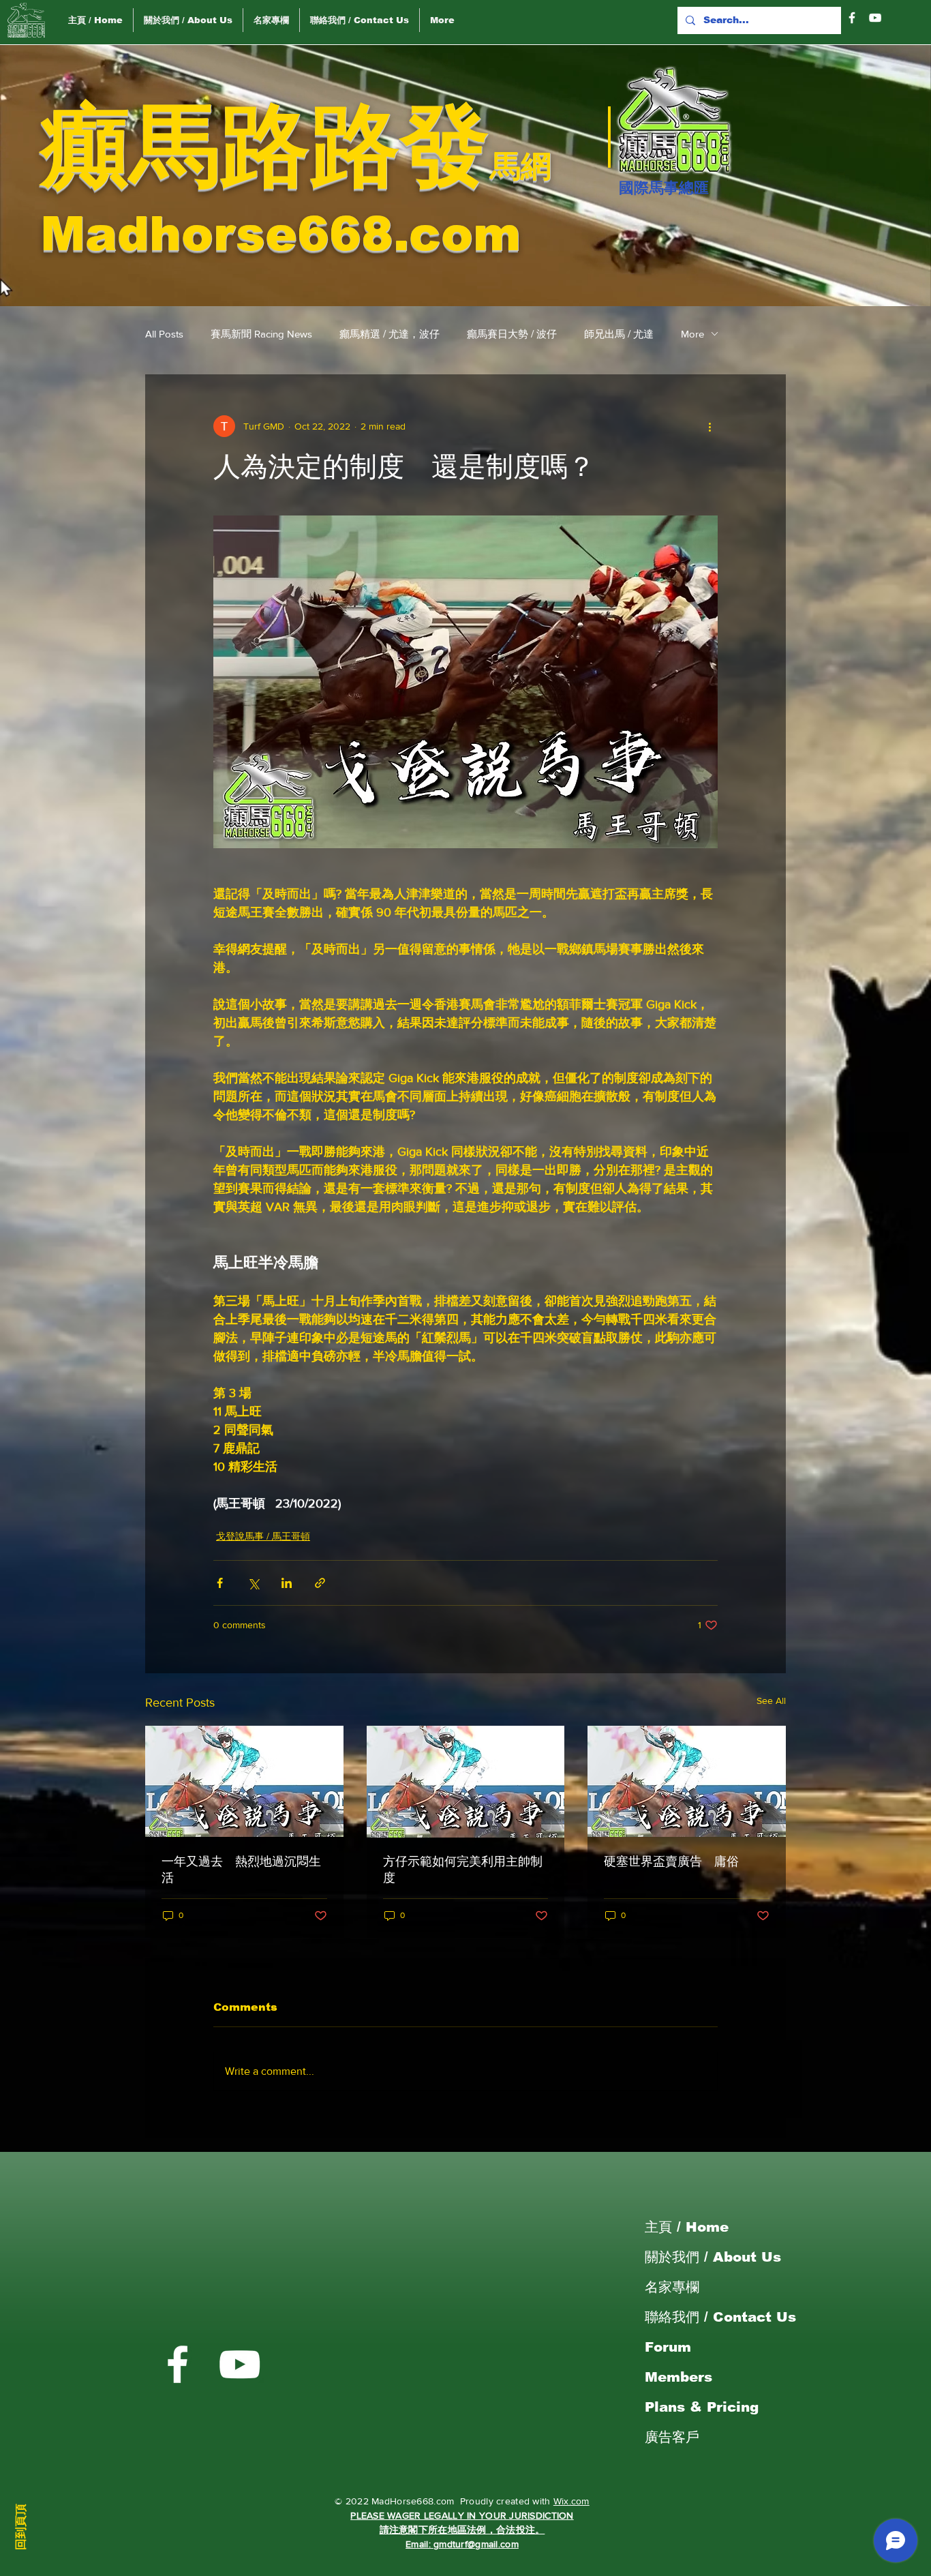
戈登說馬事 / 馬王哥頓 (263, 1536)
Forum (668, 2347)
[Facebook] (852, 18)
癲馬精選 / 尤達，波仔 (390, 334)
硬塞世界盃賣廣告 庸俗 (671, 1861)
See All (771, 1701)
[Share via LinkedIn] (287, 1583)
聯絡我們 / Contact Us (720, 2317)
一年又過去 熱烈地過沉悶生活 (241, 1870)
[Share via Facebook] (220, 1583)
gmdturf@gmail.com (476, 2544)
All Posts (164, 334)
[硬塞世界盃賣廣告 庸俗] (687, 1781)
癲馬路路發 (265, 146)
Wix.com (571, 2501)
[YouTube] (875, 18)
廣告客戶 (672, 2437)
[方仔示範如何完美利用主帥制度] (466, 1782)
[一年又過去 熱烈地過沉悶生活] (244, 1781)
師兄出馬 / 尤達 (619, 334)
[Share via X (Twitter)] (253, 1583)
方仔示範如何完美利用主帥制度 (463, 1870)
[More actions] (709, 426)
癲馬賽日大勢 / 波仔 (512, 334)
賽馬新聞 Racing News (261, 334)
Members (678, 2377)
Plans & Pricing (702, 2407)
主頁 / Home (687, 2227)
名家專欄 (672, 2287)
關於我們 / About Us (713, 2257)
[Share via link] (320, 1583)
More (692, 334)
